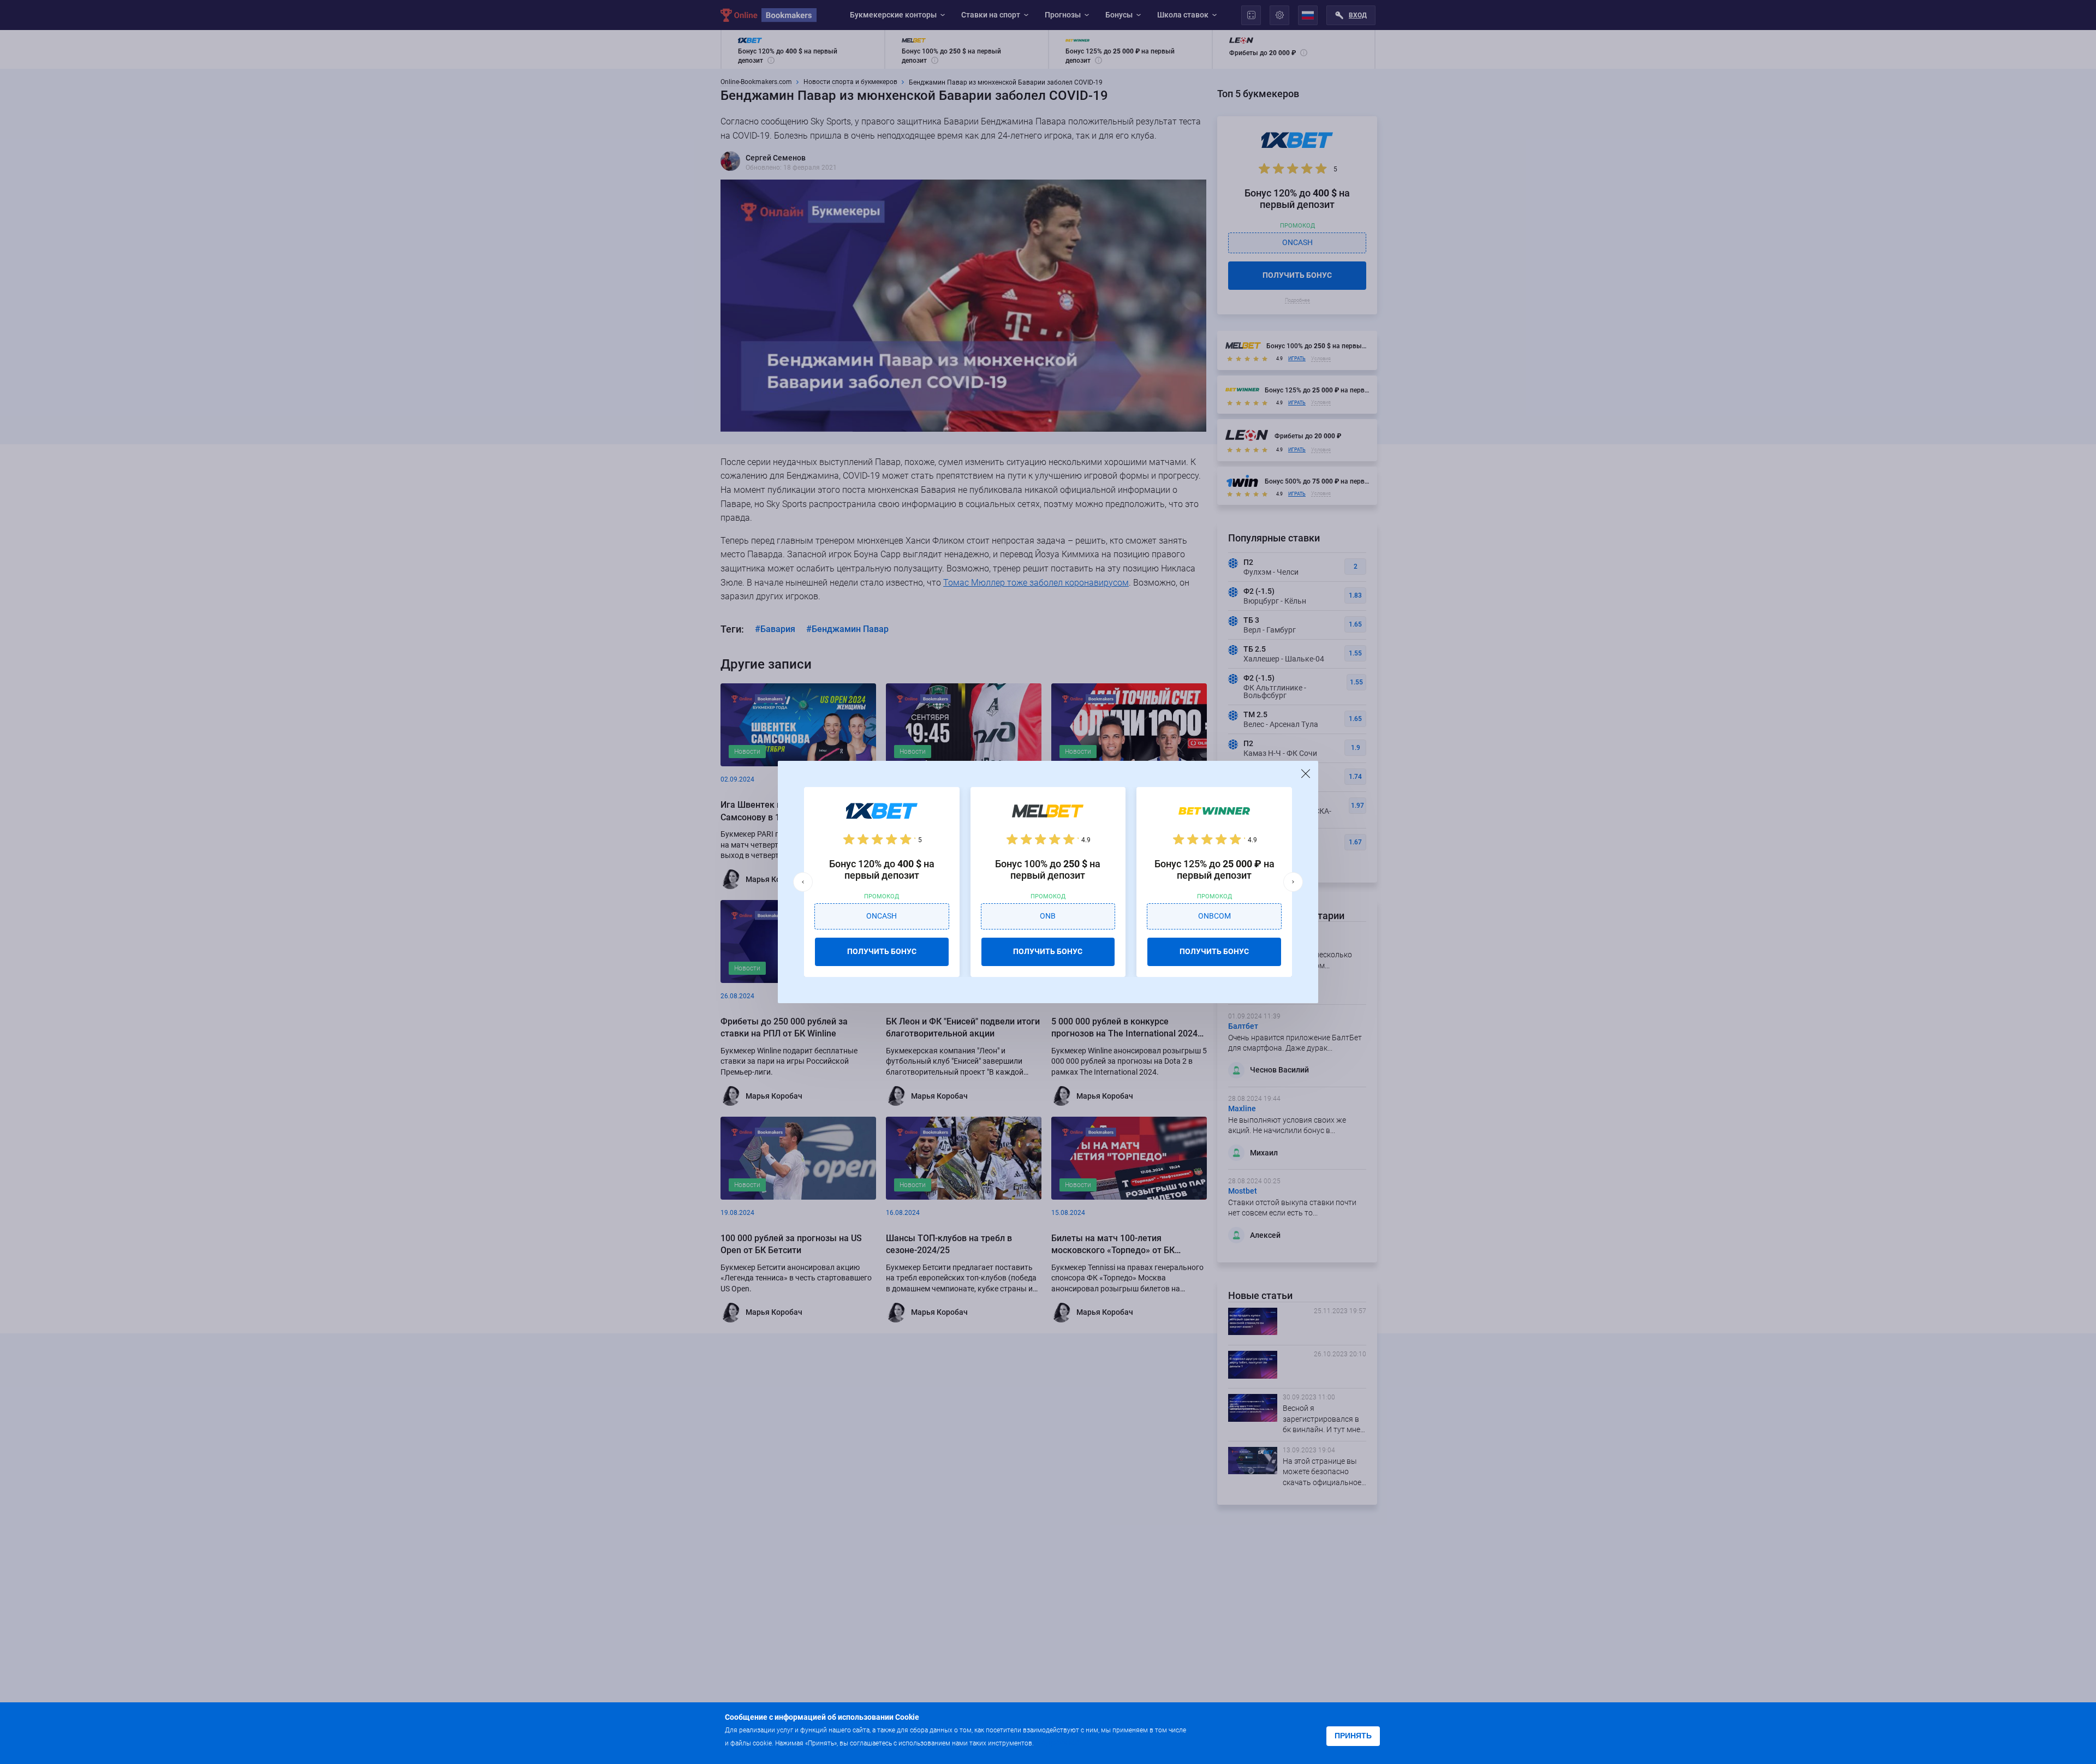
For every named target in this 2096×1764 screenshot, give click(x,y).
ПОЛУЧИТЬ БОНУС (882, 951)
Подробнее (1057, 1742)
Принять (1353, 1736)
